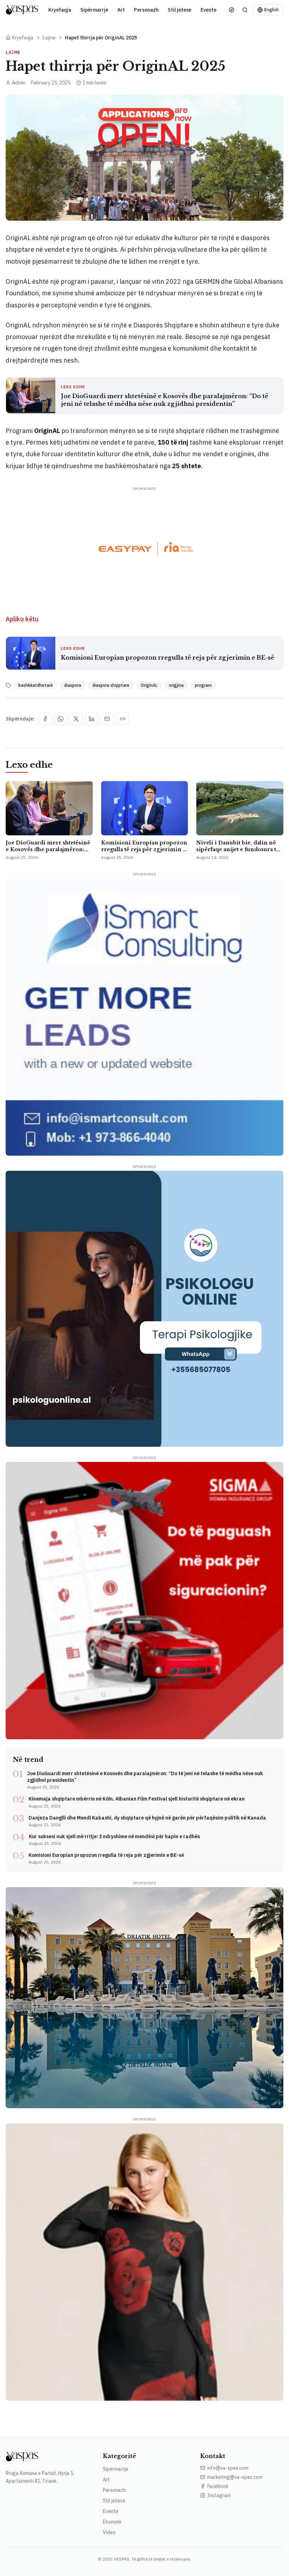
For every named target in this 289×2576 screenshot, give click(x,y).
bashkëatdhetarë (36, 685)
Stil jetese (180, 10)
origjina (176, 685)
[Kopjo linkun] (123, 719)
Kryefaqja (60, 10)
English (272, 10)
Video (109, 2532)
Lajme (49, 38)
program (203, 685)
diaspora (73, 685)
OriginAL (149, 685)
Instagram (219, 2495)
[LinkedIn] (92, 719)
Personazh (146, 10)
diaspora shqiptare (111, 685)
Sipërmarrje (94, 10)
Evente (208, 10)
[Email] (107, 719)
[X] (76, 719)
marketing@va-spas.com (235, 2477)
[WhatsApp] (61, 719)
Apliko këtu (22, 619)
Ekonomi (112, 2522)
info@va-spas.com (228, 2468)
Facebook (218, 2486)
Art (121, 10)
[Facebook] (45, 719)
